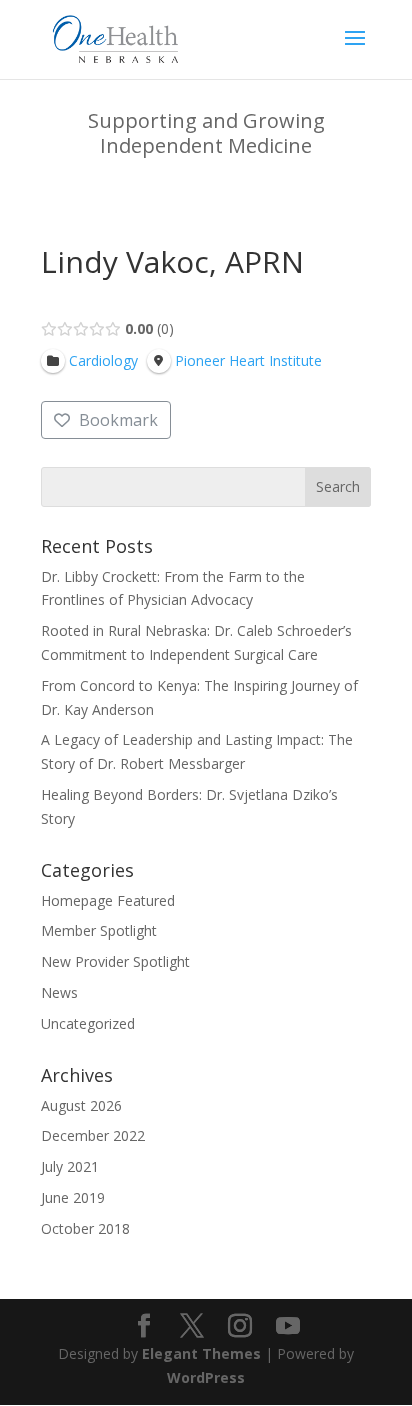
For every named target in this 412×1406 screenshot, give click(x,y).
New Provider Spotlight (115, 961)
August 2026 (81, 1105)
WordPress (206, 1377)
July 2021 (70, 1166)
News (59, 992)
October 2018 (85, 1228)
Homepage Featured (108, 900)
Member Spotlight (99, 930)
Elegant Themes (201, 1353)
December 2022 (93, 1135)
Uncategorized (88, 1023)
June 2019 (73, 1197)
